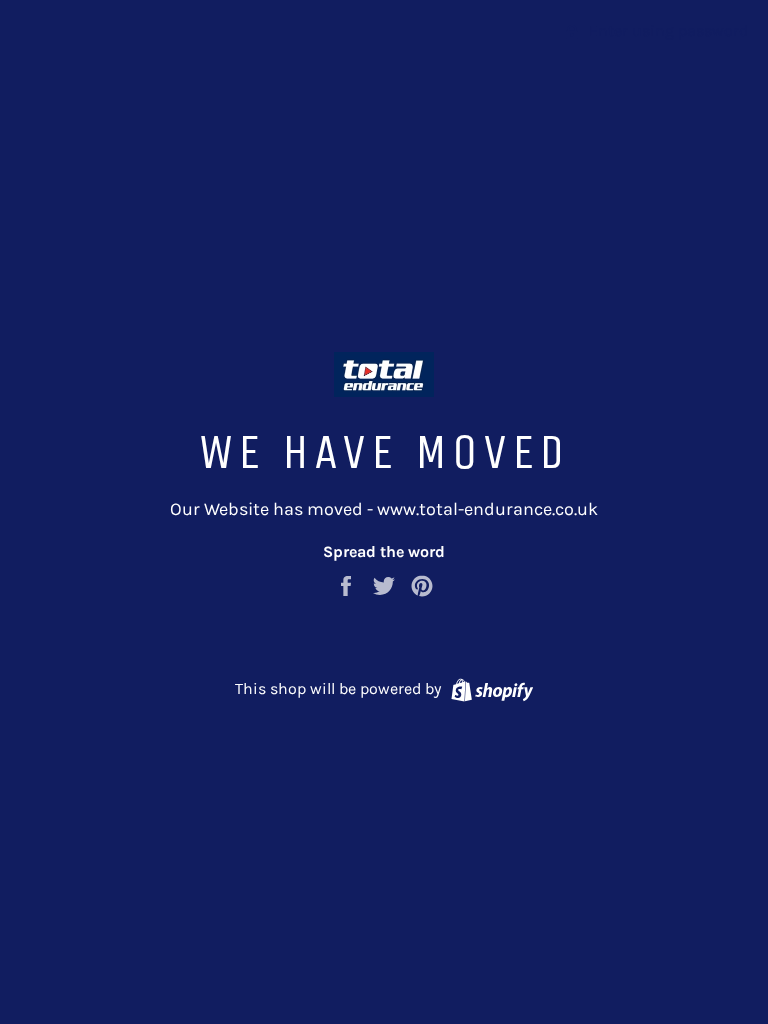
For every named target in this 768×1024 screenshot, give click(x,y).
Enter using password (666, 30)
